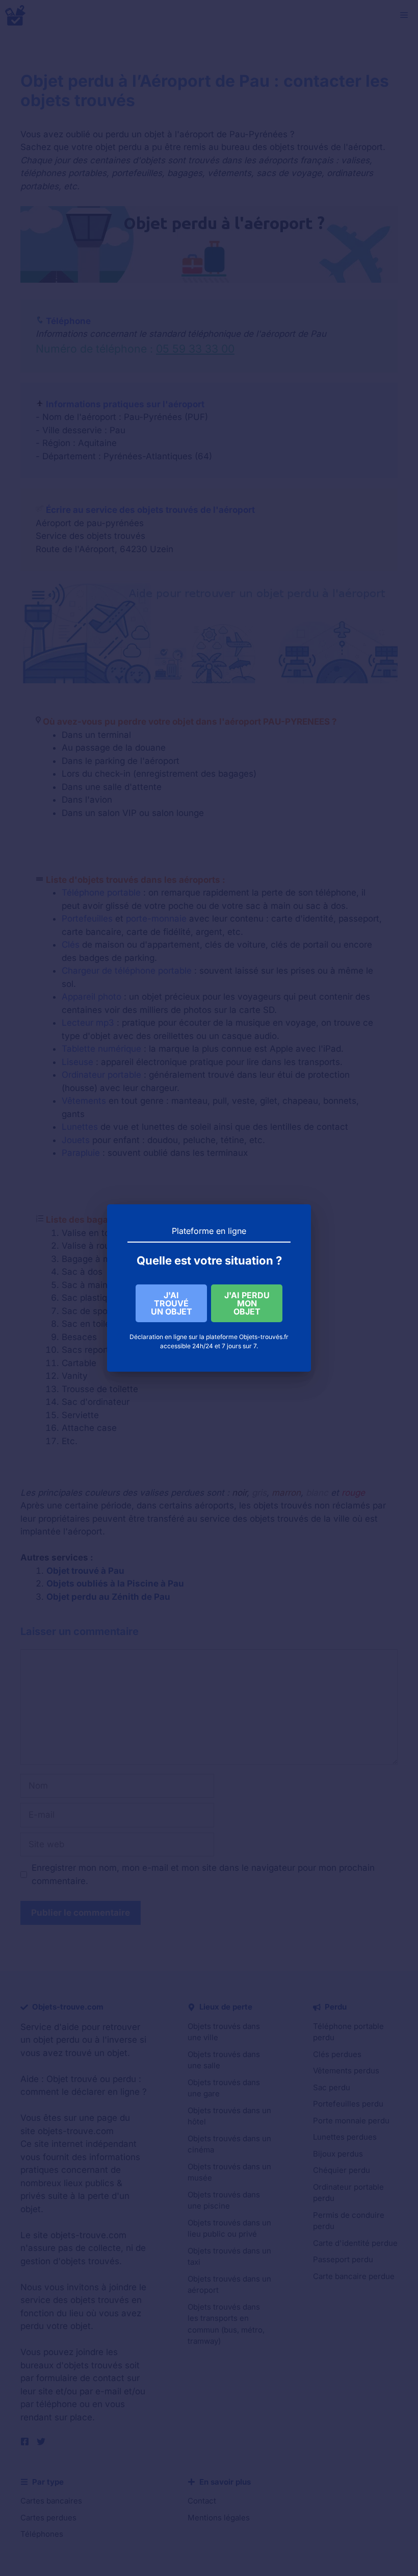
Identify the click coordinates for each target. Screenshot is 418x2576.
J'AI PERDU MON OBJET (247, 1303)
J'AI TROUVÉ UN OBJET (172, 1303)
